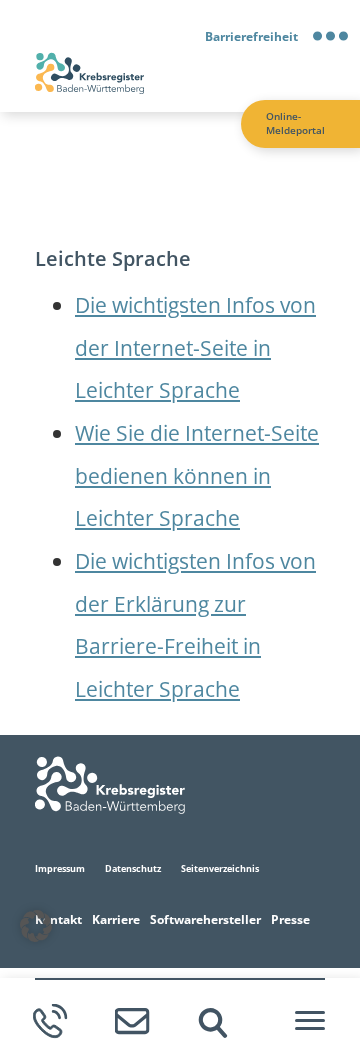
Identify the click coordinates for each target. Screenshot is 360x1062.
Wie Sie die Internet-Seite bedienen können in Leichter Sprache (197, 475)
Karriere (116, 919)
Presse (290, 919)
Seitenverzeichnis (220, 868)
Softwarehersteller (205, 919)
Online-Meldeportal (295, 123)
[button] (36, 926)
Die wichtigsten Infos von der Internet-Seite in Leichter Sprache (195, 347)
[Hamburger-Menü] (310, 1021)
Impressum (60, 868)
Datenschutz (133, 868)
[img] (213, 1023)
